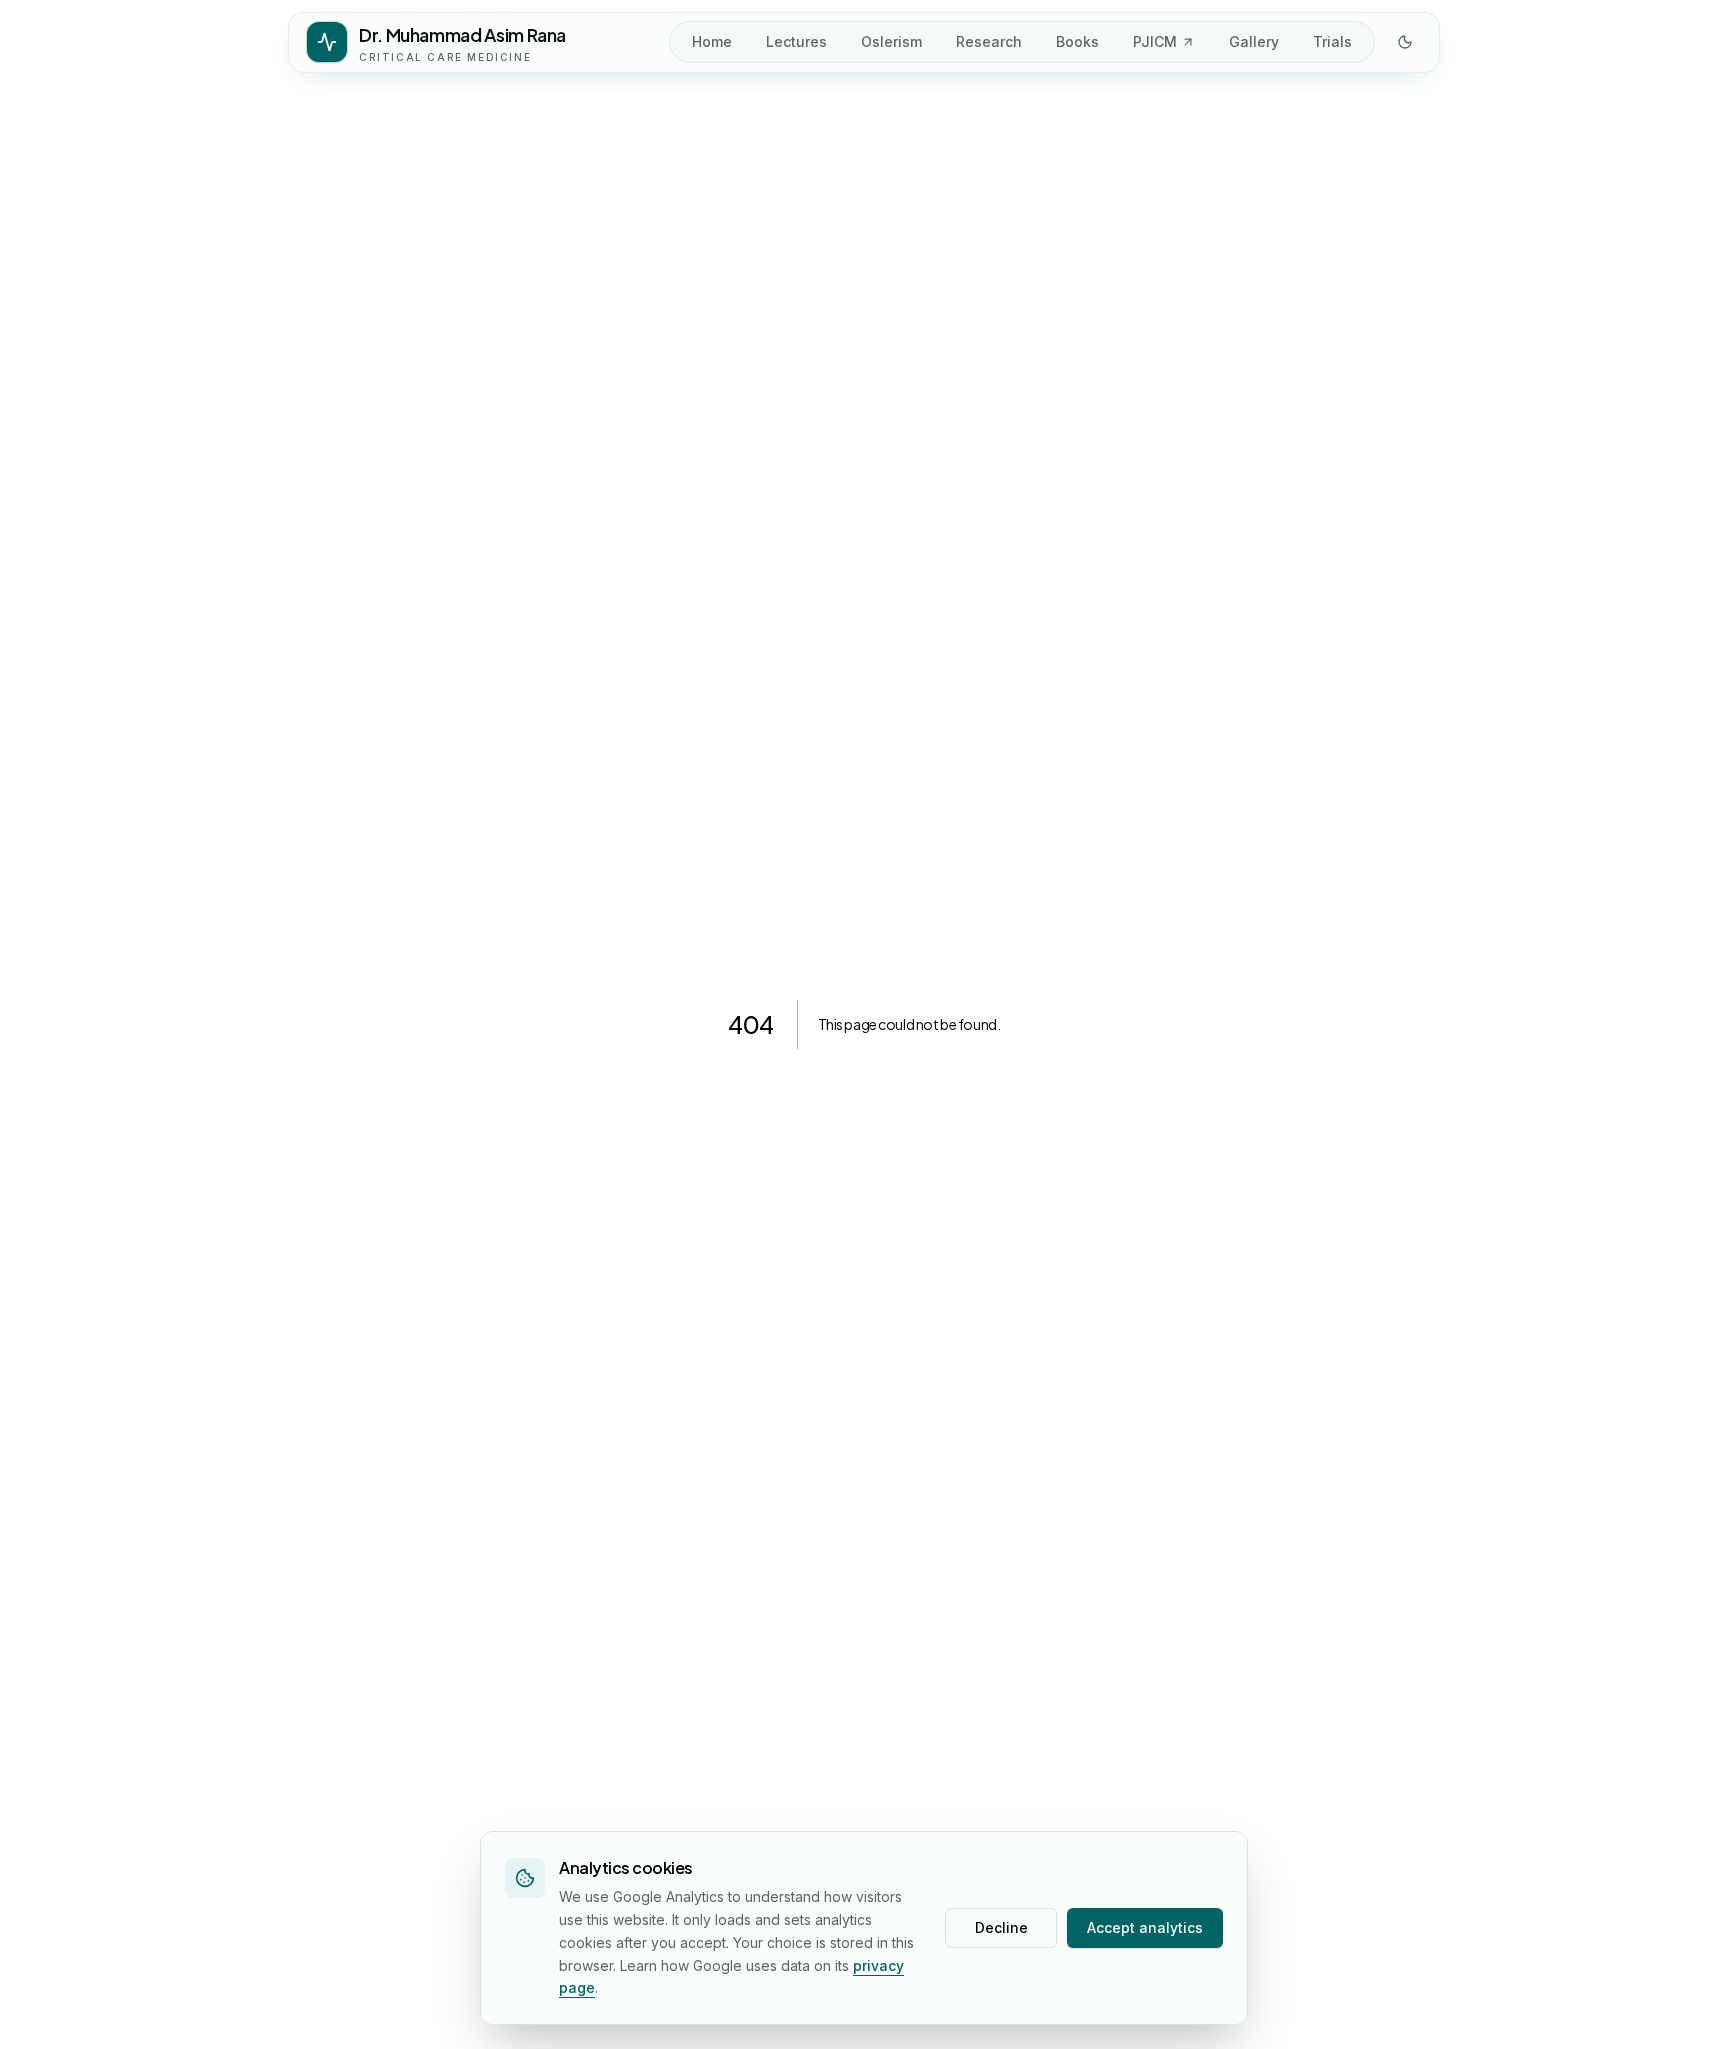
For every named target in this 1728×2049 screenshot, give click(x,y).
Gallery (1254, 41)
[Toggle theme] (1405, 42)
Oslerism (891, 41)
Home (712, 41)
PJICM (1155, 41)
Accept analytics (1145, 1927)
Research (989, 41)
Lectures (796, 41)
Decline (1001, 1927)
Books (1077, 41)
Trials (1332, 41)
